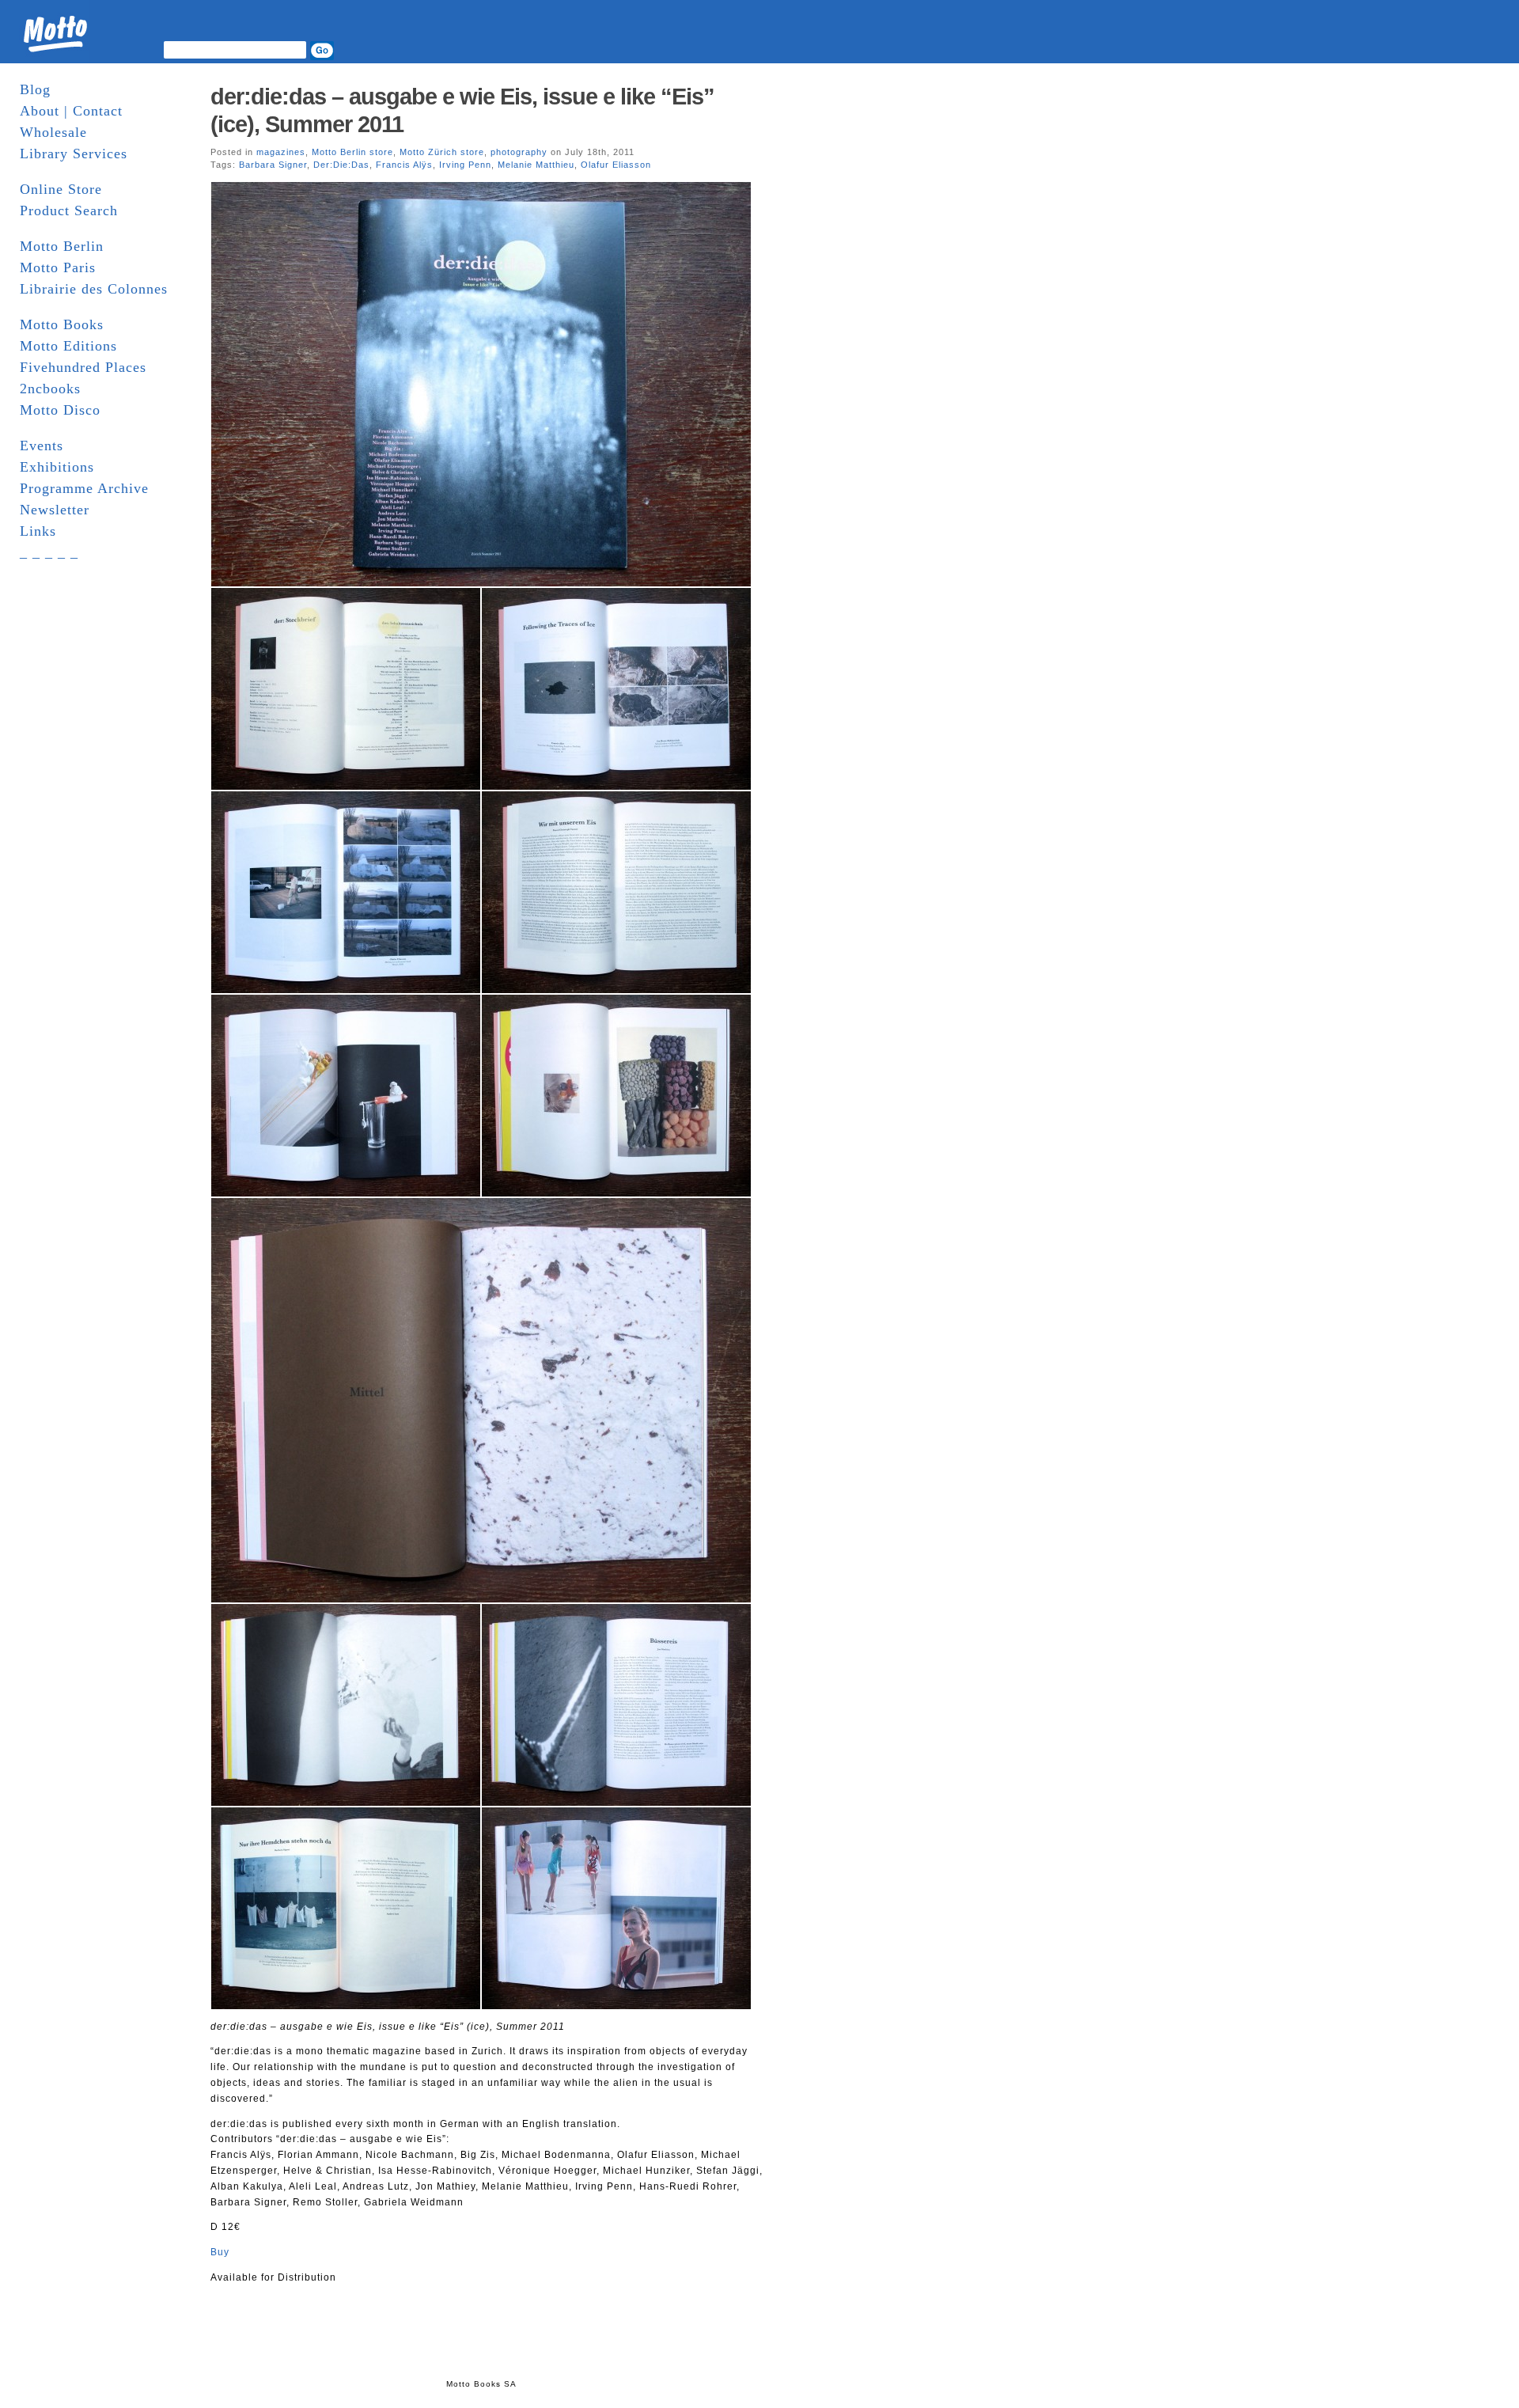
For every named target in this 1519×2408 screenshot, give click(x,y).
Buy (220, 2252)
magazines (281, 152)
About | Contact (71, 111)
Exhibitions (57, 467)
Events (42, 446)
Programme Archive (84, 488)
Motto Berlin (62, 246)
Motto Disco (60, 410)
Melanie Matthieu (536, 165)
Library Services (74, 154)
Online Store (61, 189)
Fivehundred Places (83, 367)
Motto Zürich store (442, 152)
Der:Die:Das (341, 165)
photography (519, 152)
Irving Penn (465, 165)
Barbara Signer (273, 165)
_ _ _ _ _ (49, 552)
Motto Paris (58, 267)
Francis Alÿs (404, 165)
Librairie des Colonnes (94, 289)
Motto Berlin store (352, 152)
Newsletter (55, 510)
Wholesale (53, 132)
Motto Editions (68, 346)
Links (38, 531)
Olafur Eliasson (616, 165)
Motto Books (62, 324)
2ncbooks (50, 389)
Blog (35, 89)
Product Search (69, 210)
